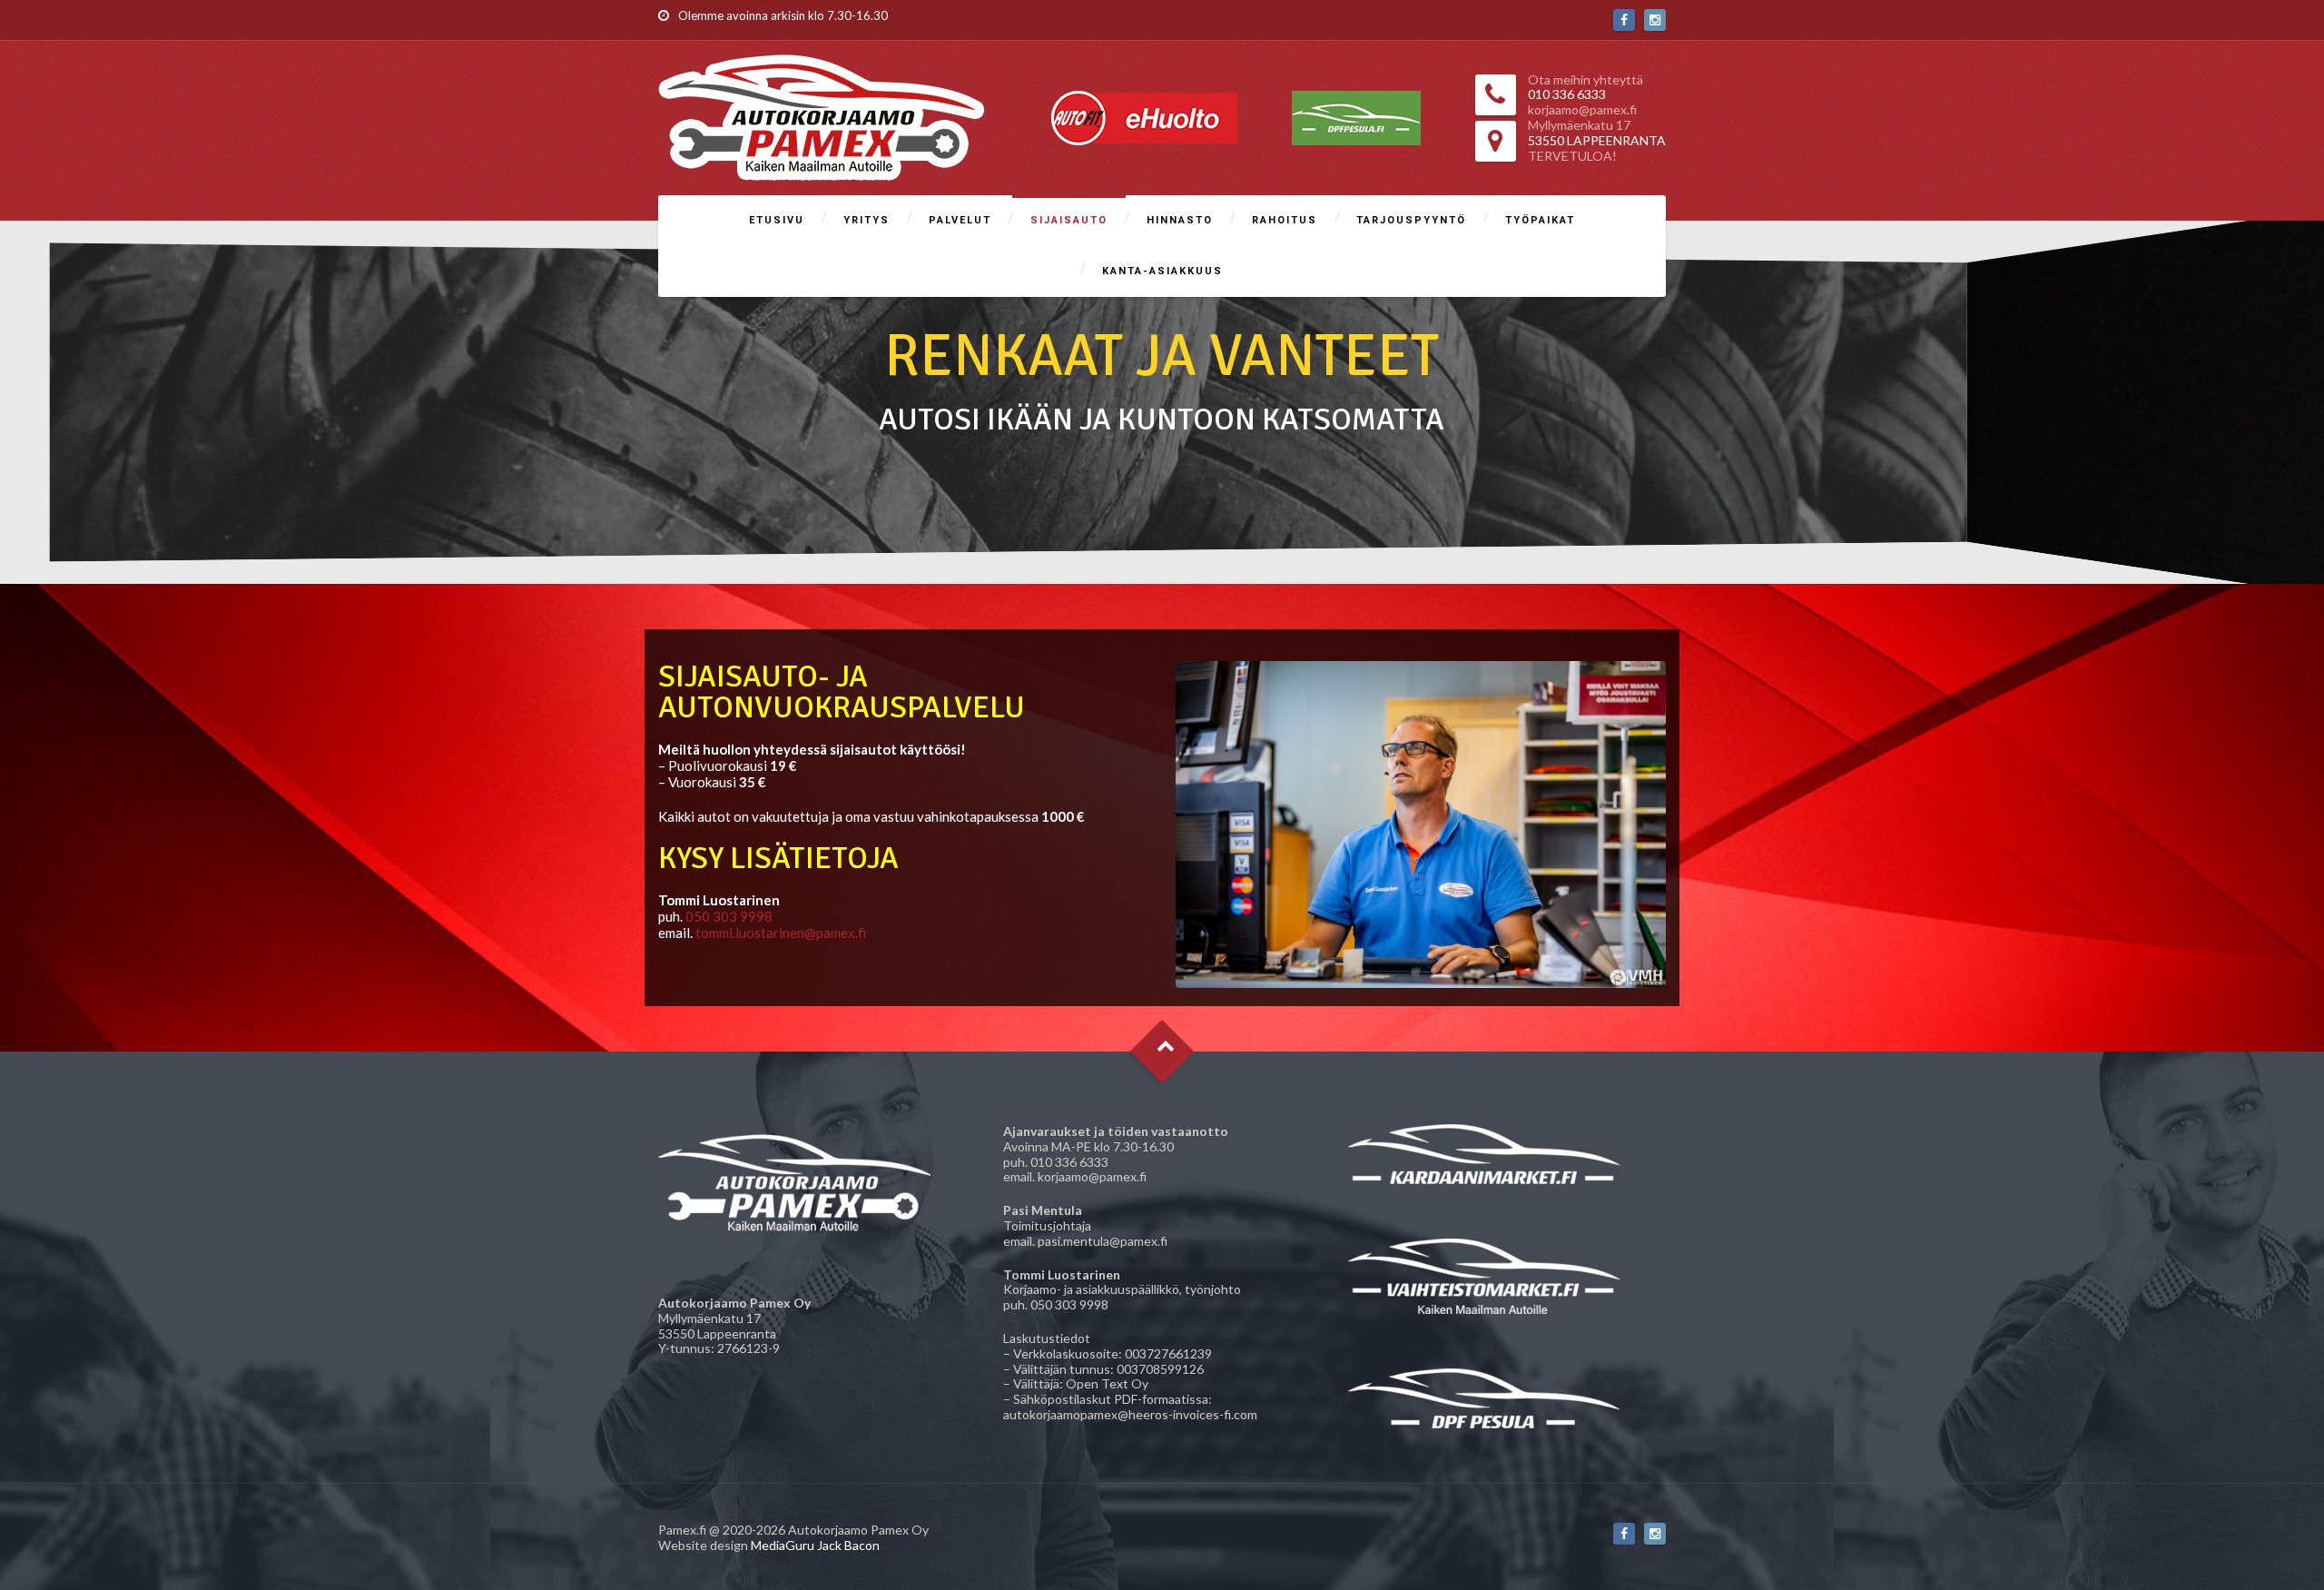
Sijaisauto (1069, 220)
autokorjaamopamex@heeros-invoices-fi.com (1130, 1414)
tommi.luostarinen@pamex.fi (781, 933)
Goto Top (1162, 1052)
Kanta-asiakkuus (1162, 271)
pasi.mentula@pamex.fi (1103, 1241)
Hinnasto (1180, 220)
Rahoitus (1285, 220)
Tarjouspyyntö (1411, 220)
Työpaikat (1540, 220)
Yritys (867, 220)
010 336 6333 (1069, 1162)
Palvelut (960, 220)
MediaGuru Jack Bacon (815, 1545)
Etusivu (777, 220)
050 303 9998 (729, 916)
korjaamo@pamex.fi (1092, 1176)
